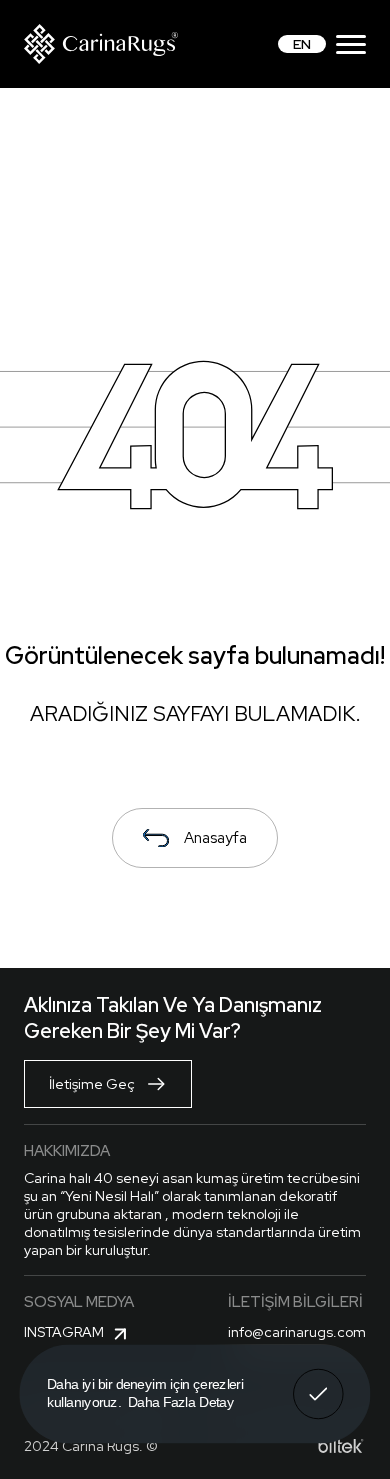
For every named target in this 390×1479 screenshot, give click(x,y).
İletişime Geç (92, 1084)
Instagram (64, 1332)
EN (302, 44)
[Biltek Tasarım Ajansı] (341, 1446)
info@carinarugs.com (297, 1332)
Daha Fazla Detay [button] (181, 1401)
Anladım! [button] (318, 1380)
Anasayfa (215, 838)
